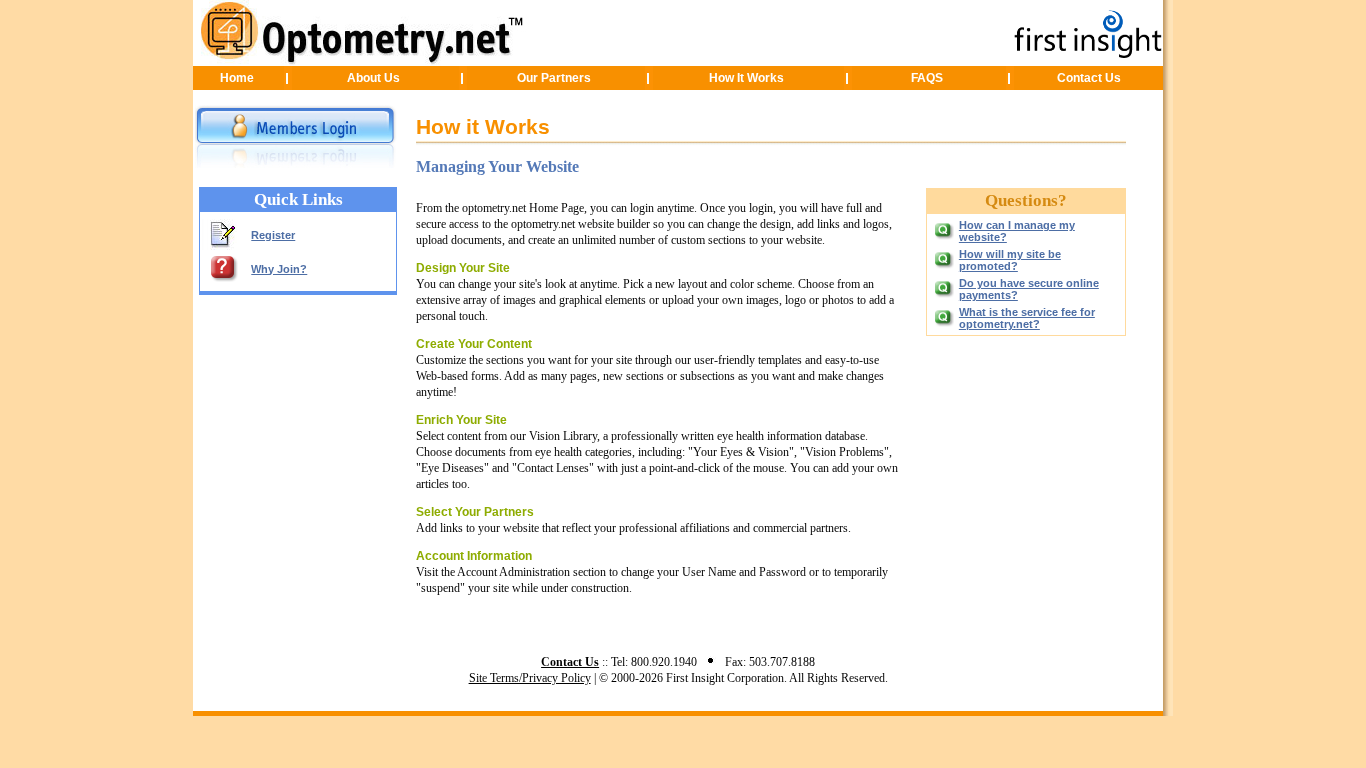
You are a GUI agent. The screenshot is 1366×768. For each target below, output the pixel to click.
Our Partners (554, 78)
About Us (373, 78)
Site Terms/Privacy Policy (530, 678)
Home (237, 78)
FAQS (927, 78)
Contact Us (1089, 78)
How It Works (746, 78)
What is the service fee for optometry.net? (1027, 318)
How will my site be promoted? (1010, 260)
